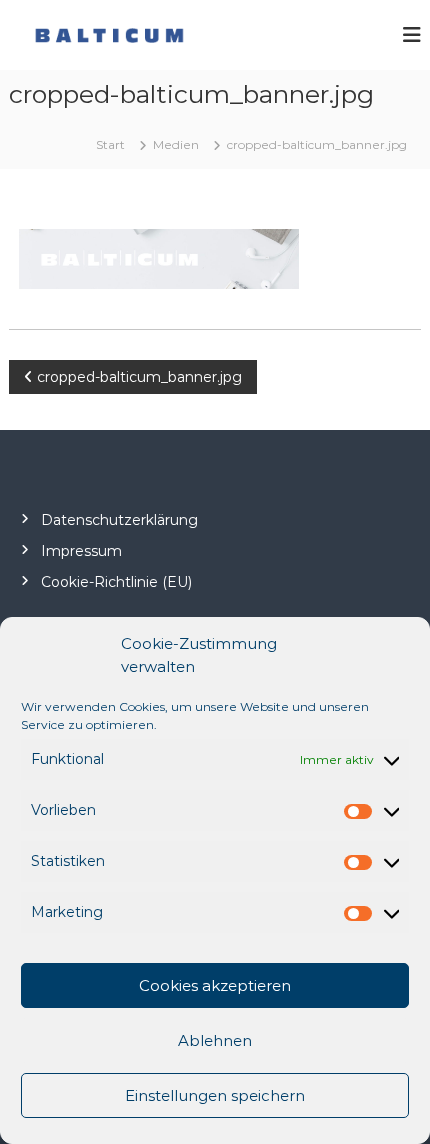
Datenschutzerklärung (119, 520)
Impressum (81, 551)
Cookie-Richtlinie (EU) (116, 582)
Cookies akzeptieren (215, 985)
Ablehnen (215, 1040)
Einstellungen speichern (215, 1095)
